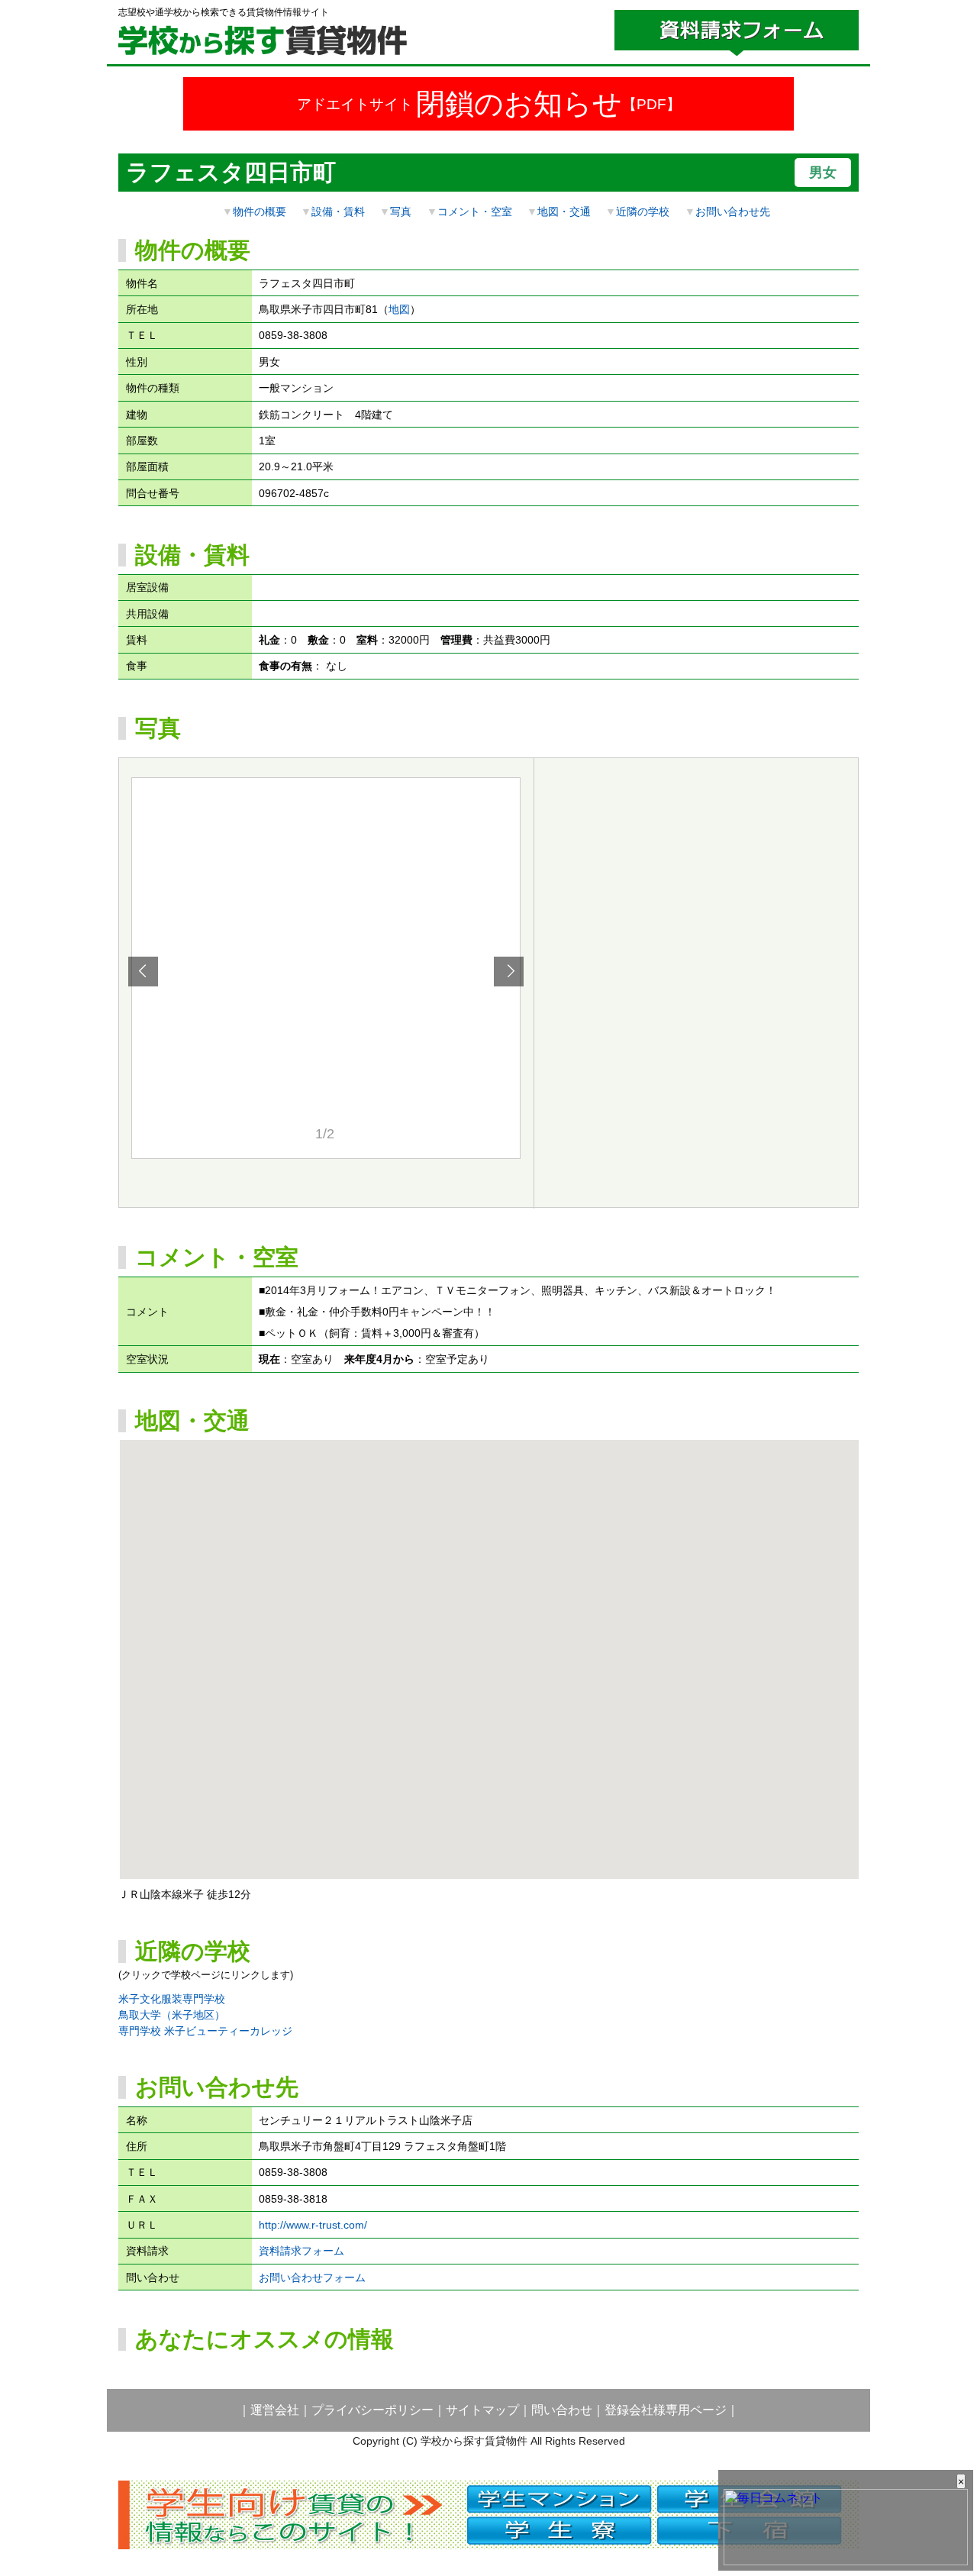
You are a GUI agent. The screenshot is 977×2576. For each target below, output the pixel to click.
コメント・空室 (475, 211)
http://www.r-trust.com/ (313, 2225)
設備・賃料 (338, 211)
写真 (401, 211)
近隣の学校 (643, 211)
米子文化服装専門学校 (172, 1999)
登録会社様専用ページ (666, 2410)
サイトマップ (482, 2410)
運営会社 (275, 2410)
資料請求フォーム (301, 2251)
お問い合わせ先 (733, 211)
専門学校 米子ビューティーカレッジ (205, 2031)
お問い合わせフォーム (312, 2277)
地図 (399, 309)
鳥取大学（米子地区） (172, 2015)
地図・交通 (564, 211)
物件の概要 (260, 211)
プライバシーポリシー (372, 2410)
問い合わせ (562, 2410)
